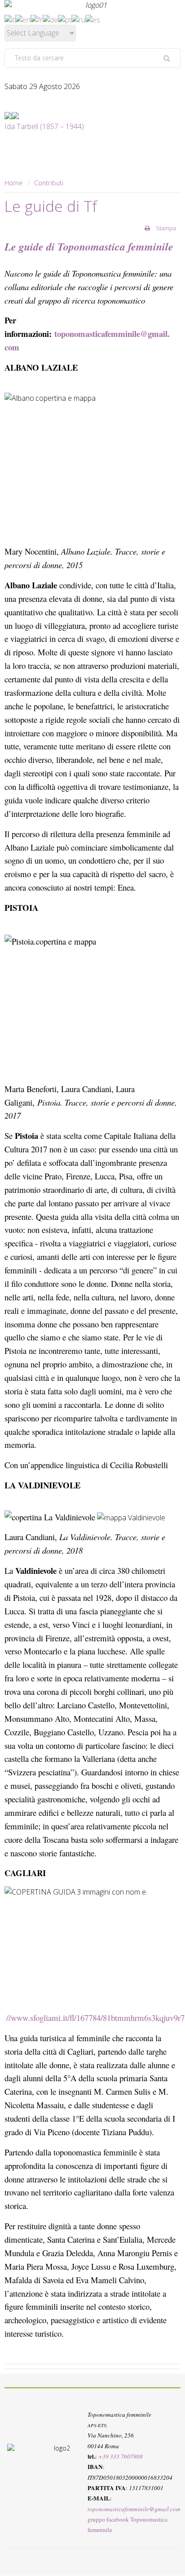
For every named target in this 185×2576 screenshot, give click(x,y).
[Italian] (10, 19)
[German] (50, 19)
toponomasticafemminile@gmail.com (134, 2509)
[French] (37, 19)
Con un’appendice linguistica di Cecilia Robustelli (86, 1465)
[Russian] (78, 19)
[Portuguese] (65, 19)
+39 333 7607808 (121, 2456)
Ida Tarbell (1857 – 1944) (44, 126)
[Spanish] (93, 19)
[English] (23, 19)
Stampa (165, 228)
